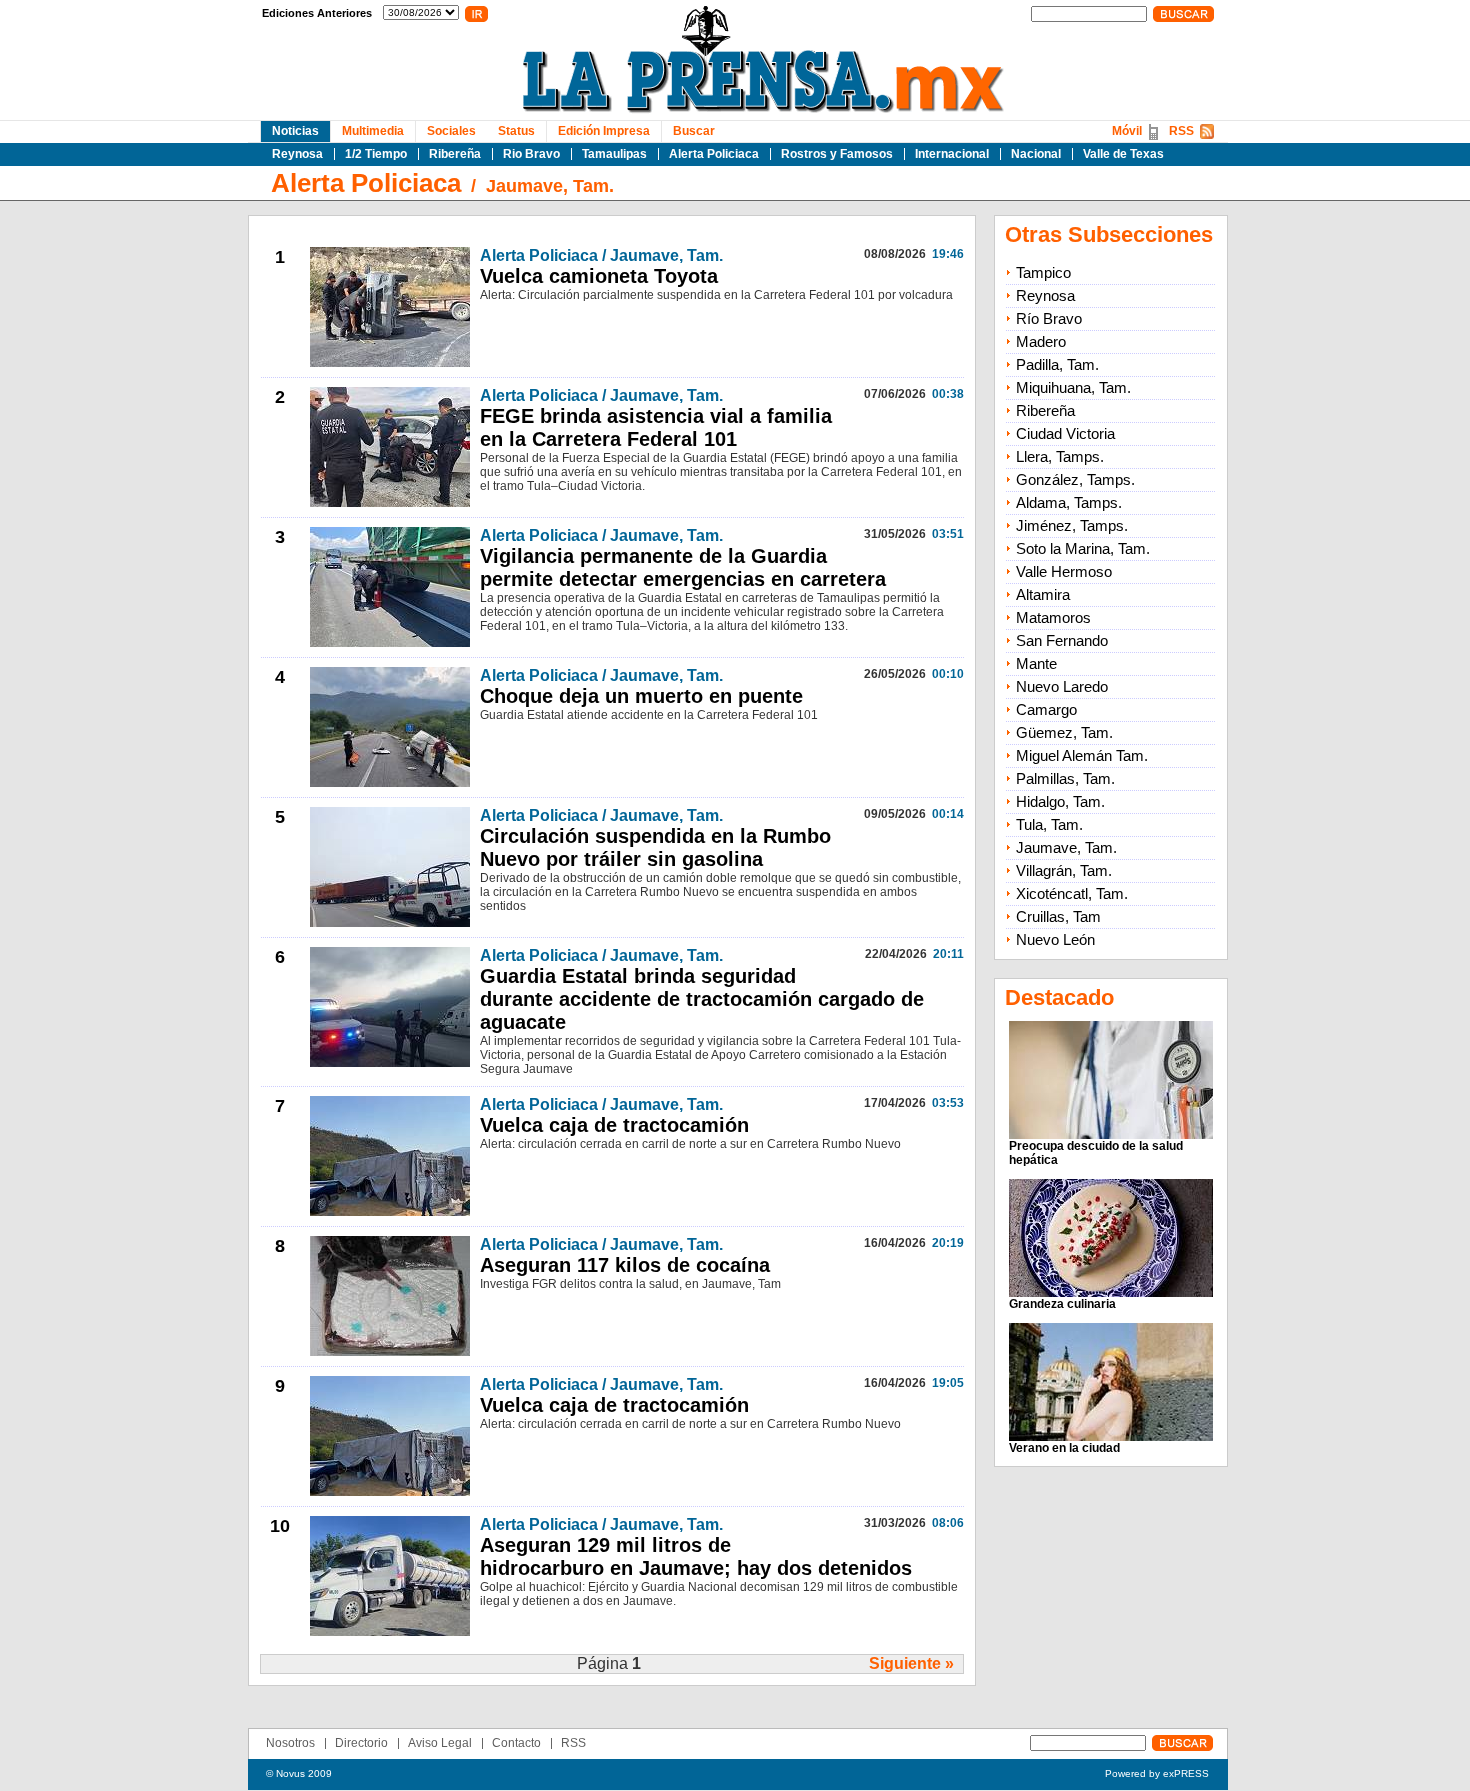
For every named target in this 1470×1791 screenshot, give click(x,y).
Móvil (1127, 131)
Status (516, 131)
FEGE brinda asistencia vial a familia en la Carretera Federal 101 (656, 427)
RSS (1181, 131)
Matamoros (1053, 617)
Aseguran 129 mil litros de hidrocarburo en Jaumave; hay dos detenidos (696, 1556)
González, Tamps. (1075, 479)
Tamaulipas (614, 154)
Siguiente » (911, 1663)
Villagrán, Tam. (1064, 870)
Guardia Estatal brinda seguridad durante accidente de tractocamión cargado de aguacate (702, 999)
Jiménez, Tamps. (1072, 525)
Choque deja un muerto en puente (641, 696)
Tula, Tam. (1049, 824)
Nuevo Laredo (1062, 686)
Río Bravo (1049, 318)
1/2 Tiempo (376, 154)
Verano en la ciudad (1064, 1448)
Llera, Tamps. (1060, 456)
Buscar (694, 131)
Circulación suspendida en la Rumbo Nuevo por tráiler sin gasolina (655, 847)
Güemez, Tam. (1064, 732)
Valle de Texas (1123, 154)
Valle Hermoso (1064, 571)
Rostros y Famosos (837, 154)
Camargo (1046, 709)
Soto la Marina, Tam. (1083, 548)
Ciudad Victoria (1065, 433)
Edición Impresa (604, 131)
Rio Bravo (531, 154)
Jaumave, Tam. (550, 186)
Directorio (361, 1743)
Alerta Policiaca (714, 154)
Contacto (516, 1743)
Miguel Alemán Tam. (1082, 755)
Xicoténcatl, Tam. (1072, 893)
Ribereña (455, 154)
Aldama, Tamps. (1069, 502)
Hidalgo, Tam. (1060, 801)
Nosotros (290, 1743)
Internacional (952, 154)
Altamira (1043, 594)
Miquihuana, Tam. (1073, 387)
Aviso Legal (440, 1743)
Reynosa (297, 154)
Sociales (451, 131)
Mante (1036, 663)
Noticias (295, 131)
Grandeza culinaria (1062, 1304)
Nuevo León (1055, 939)
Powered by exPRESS (1157, 1773)
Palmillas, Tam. (1065, 778)
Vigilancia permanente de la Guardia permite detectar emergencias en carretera (683, 567)
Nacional (1036, 154)
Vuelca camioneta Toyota (599, 276)
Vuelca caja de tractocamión (614, 1125)
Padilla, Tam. (1057, 364)
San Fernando (1062, 640)
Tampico (1043, 272)
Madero (1041, 341)
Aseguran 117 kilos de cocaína (625, 1265)
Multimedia (373, 131)
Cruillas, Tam (1058, 916)
